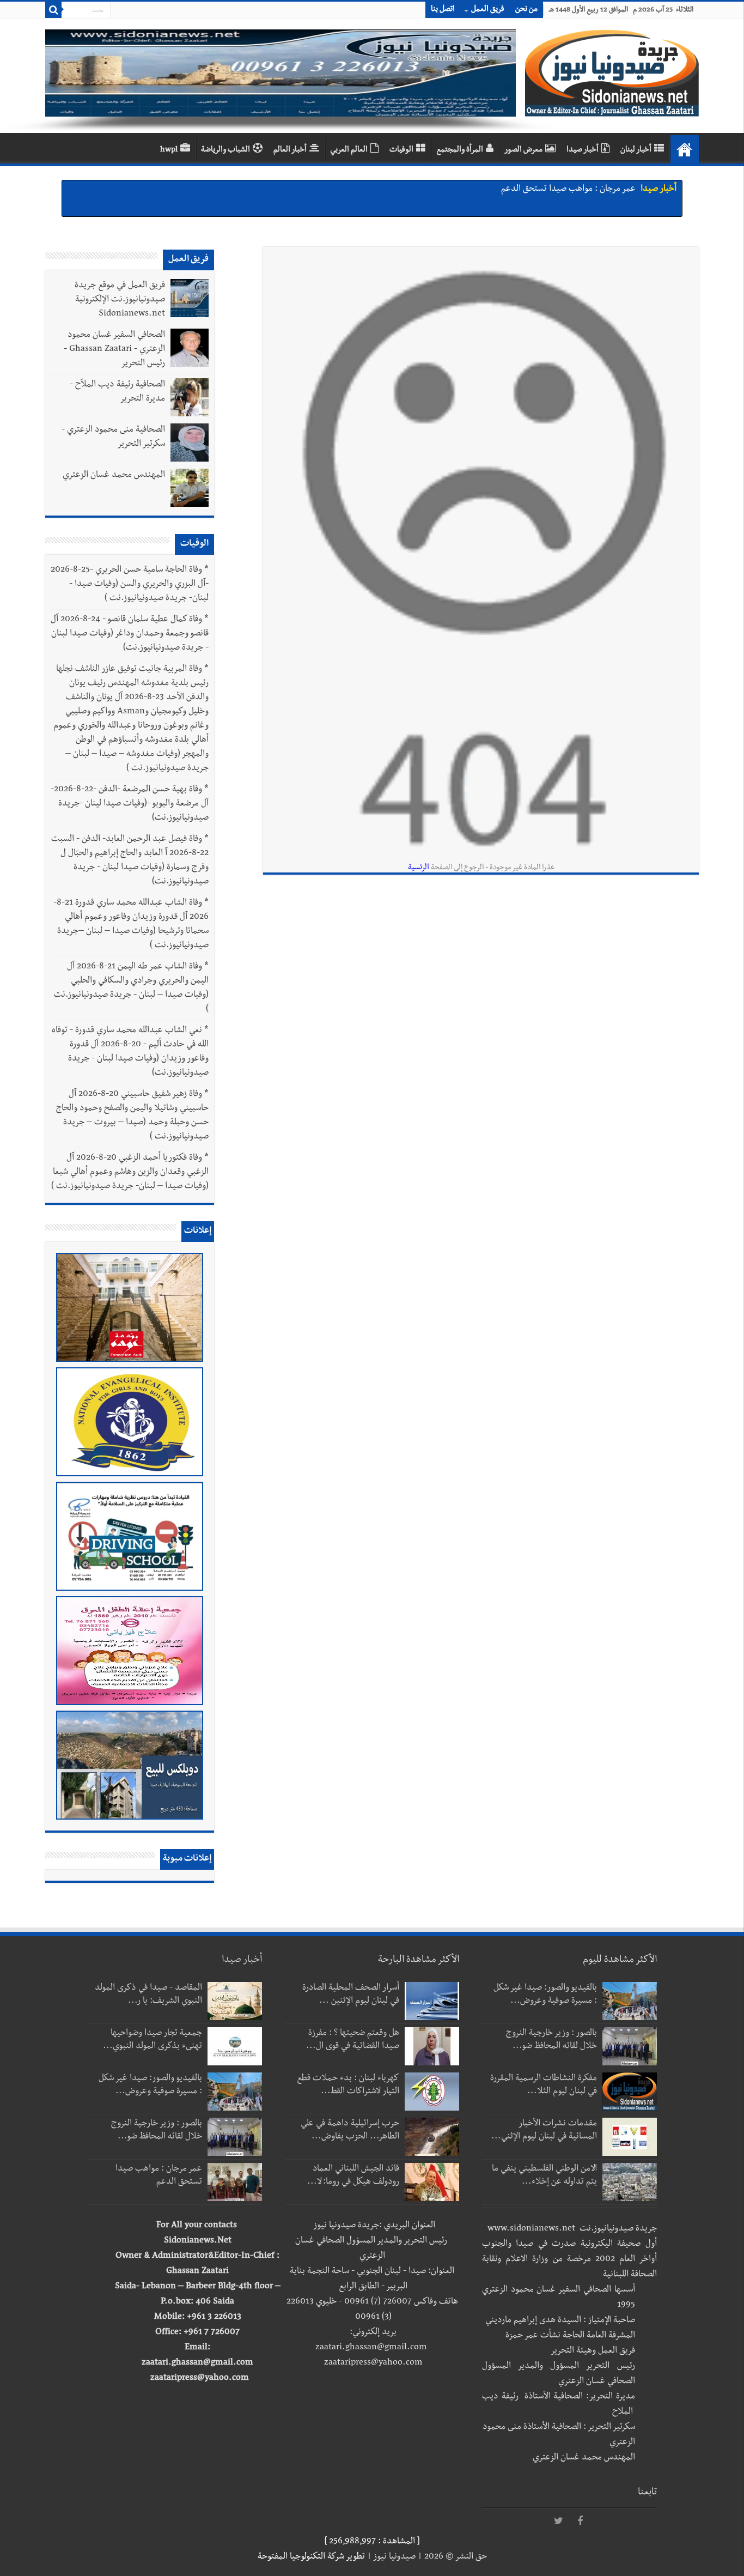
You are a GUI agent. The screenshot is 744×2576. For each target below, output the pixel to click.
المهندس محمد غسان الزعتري (114, 476)
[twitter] (558, 2522)
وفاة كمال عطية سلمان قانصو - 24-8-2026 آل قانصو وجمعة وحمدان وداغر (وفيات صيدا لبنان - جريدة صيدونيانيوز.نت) (130, 634)
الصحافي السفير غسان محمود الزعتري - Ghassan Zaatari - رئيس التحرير (114, 350)
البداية (685, 149)
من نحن (526, 10)
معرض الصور (523, 150)
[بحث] (53, 10)
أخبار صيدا (583, 150)
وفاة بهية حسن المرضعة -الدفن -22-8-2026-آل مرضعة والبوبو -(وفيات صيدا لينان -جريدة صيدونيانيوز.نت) (130, 804)
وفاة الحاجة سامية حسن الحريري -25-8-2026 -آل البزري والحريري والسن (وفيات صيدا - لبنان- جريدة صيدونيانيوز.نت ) (130, 585)
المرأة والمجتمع (460, 150)
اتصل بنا (443, 10)
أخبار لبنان (636, 150)
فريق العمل (488, 10)
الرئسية (419, 868)
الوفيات (401, 150)
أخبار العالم (290, 150)
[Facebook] (580, 2522)
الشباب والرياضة (225, 150)
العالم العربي (349, 150)
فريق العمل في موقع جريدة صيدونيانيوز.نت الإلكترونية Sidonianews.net (120, 300)
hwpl (169, 150)
